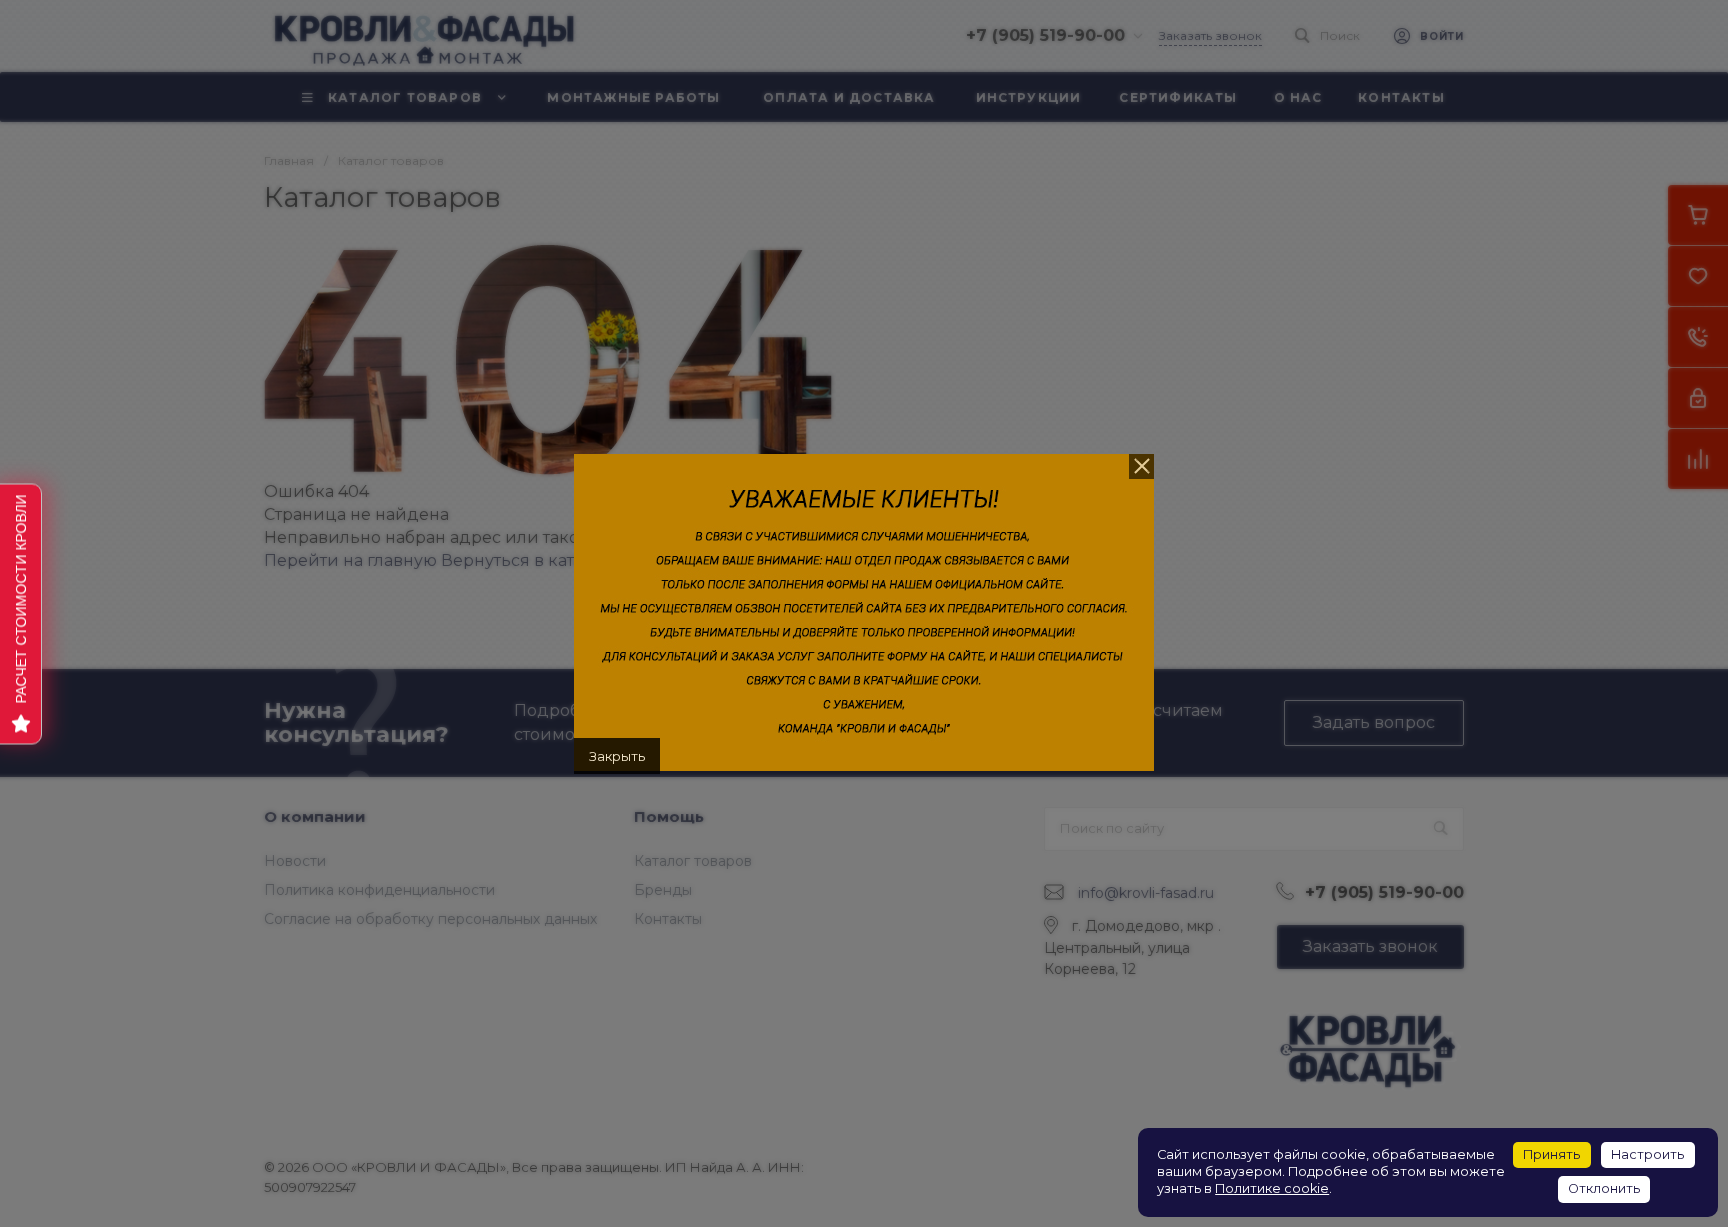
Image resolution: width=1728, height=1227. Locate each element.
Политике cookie (1272, 1188)
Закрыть (617, 756)
